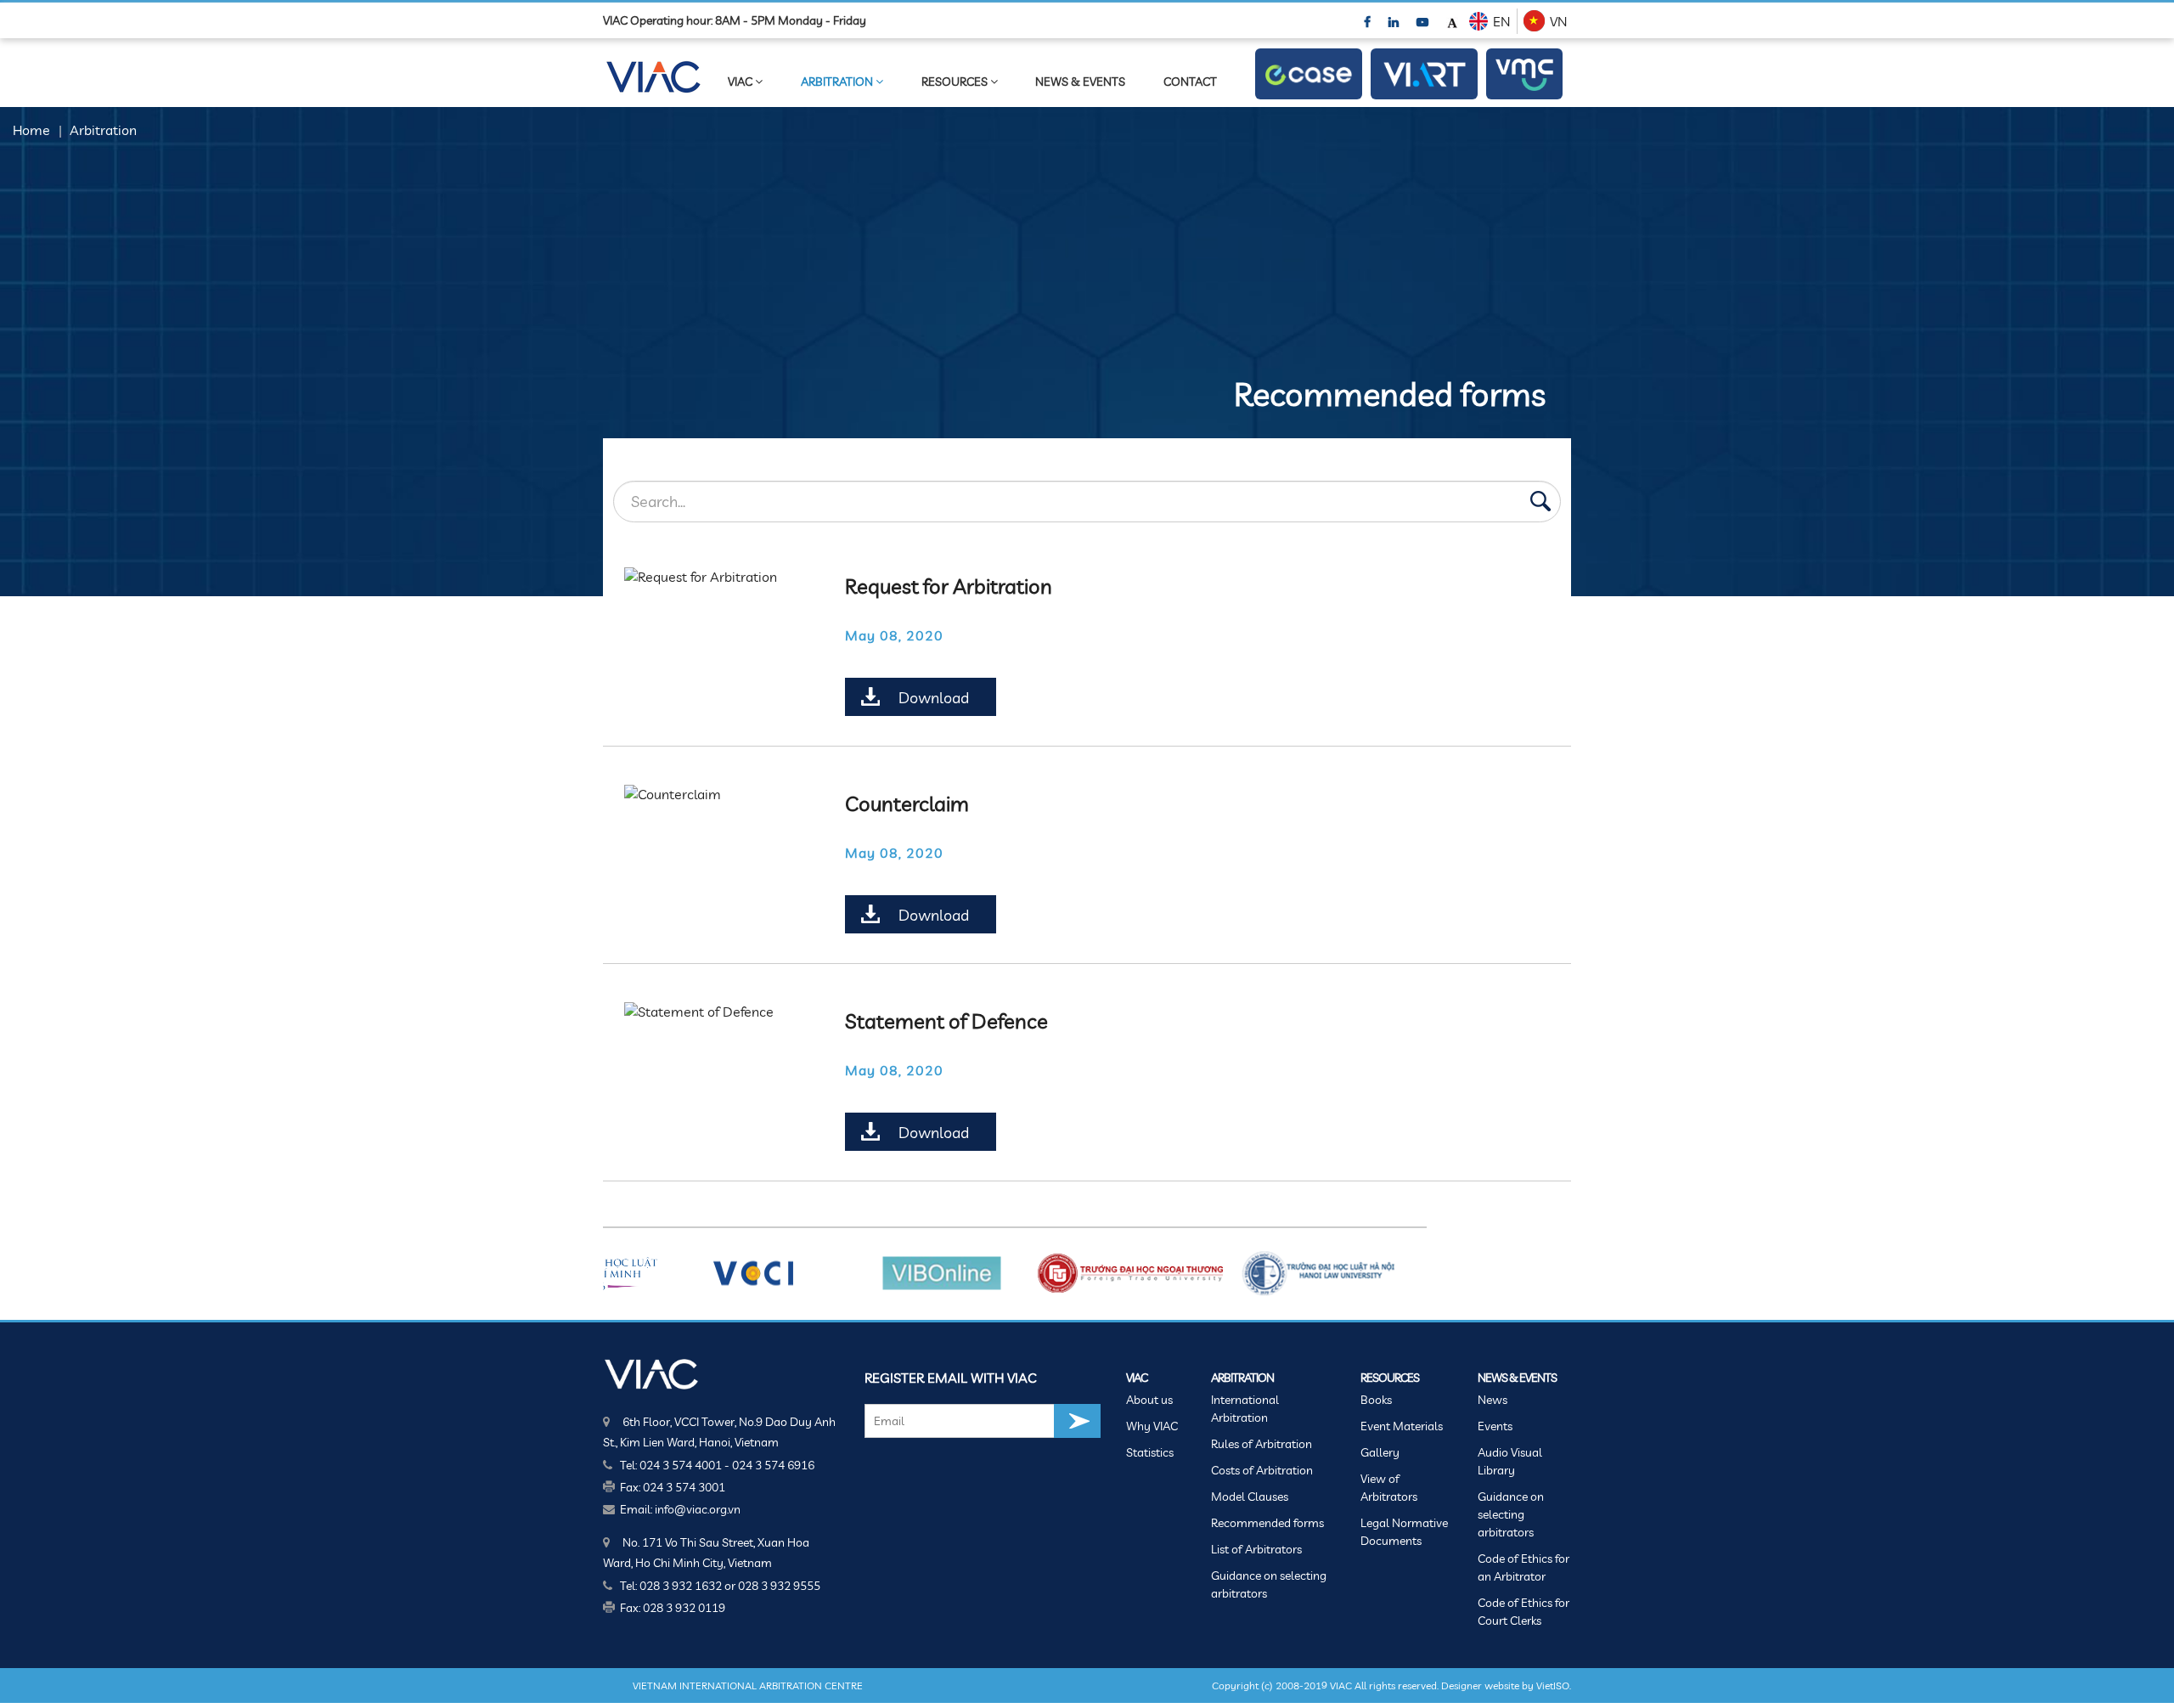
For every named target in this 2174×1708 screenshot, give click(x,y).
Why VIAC (1152, 1426)
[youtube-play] (1424, 21)
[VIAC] (652, 1373)
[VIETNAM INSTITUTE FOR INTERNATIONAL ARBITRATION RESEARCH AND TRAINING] (1424, 74)
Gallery (1380, 1452)
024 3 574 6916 (773, 1465)
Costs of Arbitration (1262, 1470)
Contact (1190, 82)
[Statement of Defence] (718, 1012)
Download (934, 698)
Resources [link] (956, 82)
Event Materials (1402, 1426)
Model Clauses (1250, 1497)
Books (1376, 1400)
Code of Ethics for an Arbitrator (1523, 1567)
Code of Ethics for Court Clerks (1523, 1612)
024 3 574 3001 (684, 1487)
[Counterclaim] (718, 794)
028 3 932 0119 (684, 1608)
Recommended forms (1267, 1523)
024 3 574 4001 (681, 1465)
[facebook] (1369, 21)
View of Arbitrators (1389, 1488)
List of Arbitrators (1256, 1549)
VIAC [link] (741, 82)
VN (1558, 21)
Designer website (1480, 1685)
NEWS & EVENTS (1080, 82)
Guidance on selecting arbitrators (1269, 1584)
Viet (1545, 1685)
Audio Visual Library (1510, 1461)
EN (1501, 21)
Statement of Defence (946, 1021)
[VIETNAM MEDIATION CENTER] (1524, 74)
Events (1495, 1426)
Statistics (1150, 1452)
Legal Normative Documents (1404, 1532)
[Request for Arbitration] (718, 577)
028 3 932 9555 (779, 1586)
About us (1149, 1400)
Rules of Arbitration (1262, 1444)
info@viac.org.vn (698, 1509)
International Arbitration (1245, 1409)
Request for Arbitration (949, 586)
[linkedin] (1395, 21)
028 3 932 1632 (681, 1586)
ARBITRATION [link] (838, 82)
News (1493, 1400)
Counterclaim (907, 803)
